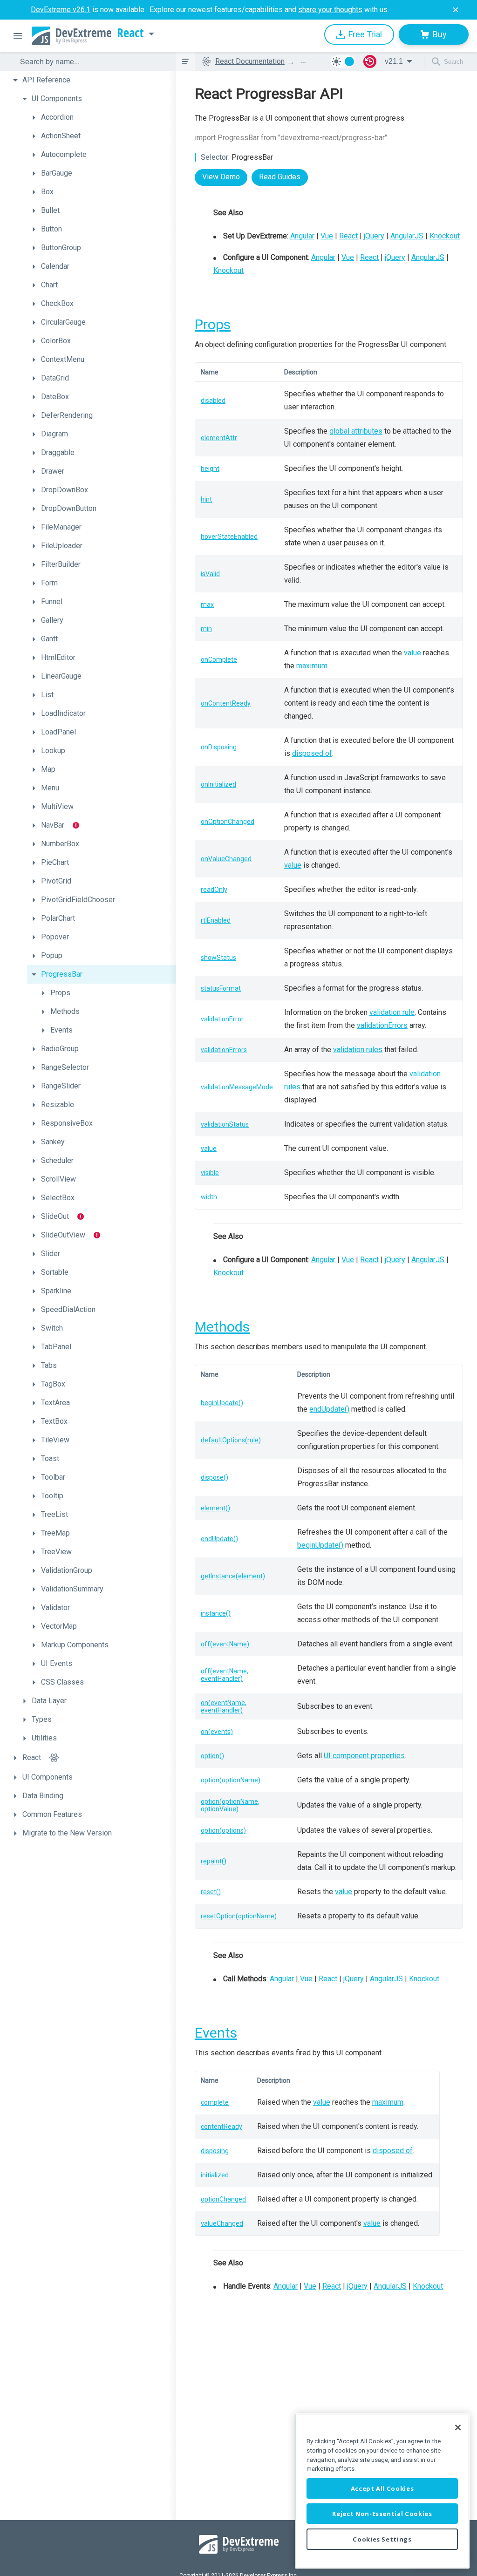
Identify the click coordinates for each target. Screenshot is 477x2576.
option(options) (223, 1830)
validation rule (392, 1012)
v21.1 (394, 61)
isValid (210, 574)
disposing (215, 2151)
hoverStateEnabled (229, 537)
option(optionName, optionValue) (230, 1805)
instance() (216, 1613)
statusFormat (221, 988)
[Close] (458, 2427)
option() (212, 1756)
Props (213, 324)
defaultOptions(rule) (231, 1440)
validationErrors (382, 1025)
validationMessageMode (237, 1087)
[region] (382, 2491)
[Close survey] (456, 10)
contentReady (221, 2127)
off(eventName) (225, 1644)
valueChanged (222, 2223)
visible (210, 1173)
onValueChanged (226, 859)
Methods (222, 1327)
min (206, 629)
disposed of (312, 753)
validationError (222, 1019)
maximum (312, 666)
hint (206, 499)
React (130, 33)
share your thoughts (330, 10)
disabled (213, 401)
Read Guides (280, 177)
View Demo (221, 177)
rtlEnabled (216, 920)
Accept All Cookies (382, 2488)
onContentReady (226, 703)
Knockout (445, 236)
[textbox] (92, 61)
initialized (215, 2175)
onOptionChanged (228, 822)
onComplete (219, 659)
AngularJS (407, 236)
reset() (211, 1892)
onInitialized (218, 784)
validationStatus (225, 1124)
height (210, 469)
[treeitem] (92, 80)
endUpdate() (329, 1409)
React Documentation (250, 61)
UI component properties (364, 1756)
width (209, 1197)
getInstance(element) (233, 1576)
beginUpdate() (222, 1403)
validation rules (358, 1050)
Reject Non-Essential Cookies (382, 2514)
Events (216, 2033)
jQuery (374, 236)
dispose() (215, 1477)
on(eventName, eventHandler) (224, 1706)
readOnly (214, 890)
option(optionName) (231, 1780)
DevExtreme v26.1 (61, 10)
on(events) (217, 1732)
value (412, 653)
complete (215, 2102)
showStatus (218, 958)
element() (215, 1508)
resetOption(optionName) (239, 1916)
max (207, 605)
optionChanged (223, 2199)
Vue (327, 236)
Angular (302, 236)
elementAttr (219, 438)
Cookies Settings (382, 2539)
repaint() (214, 1861)
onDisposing (219, 747)
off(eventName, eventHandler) (225, 1675)
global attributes (356, 431)
